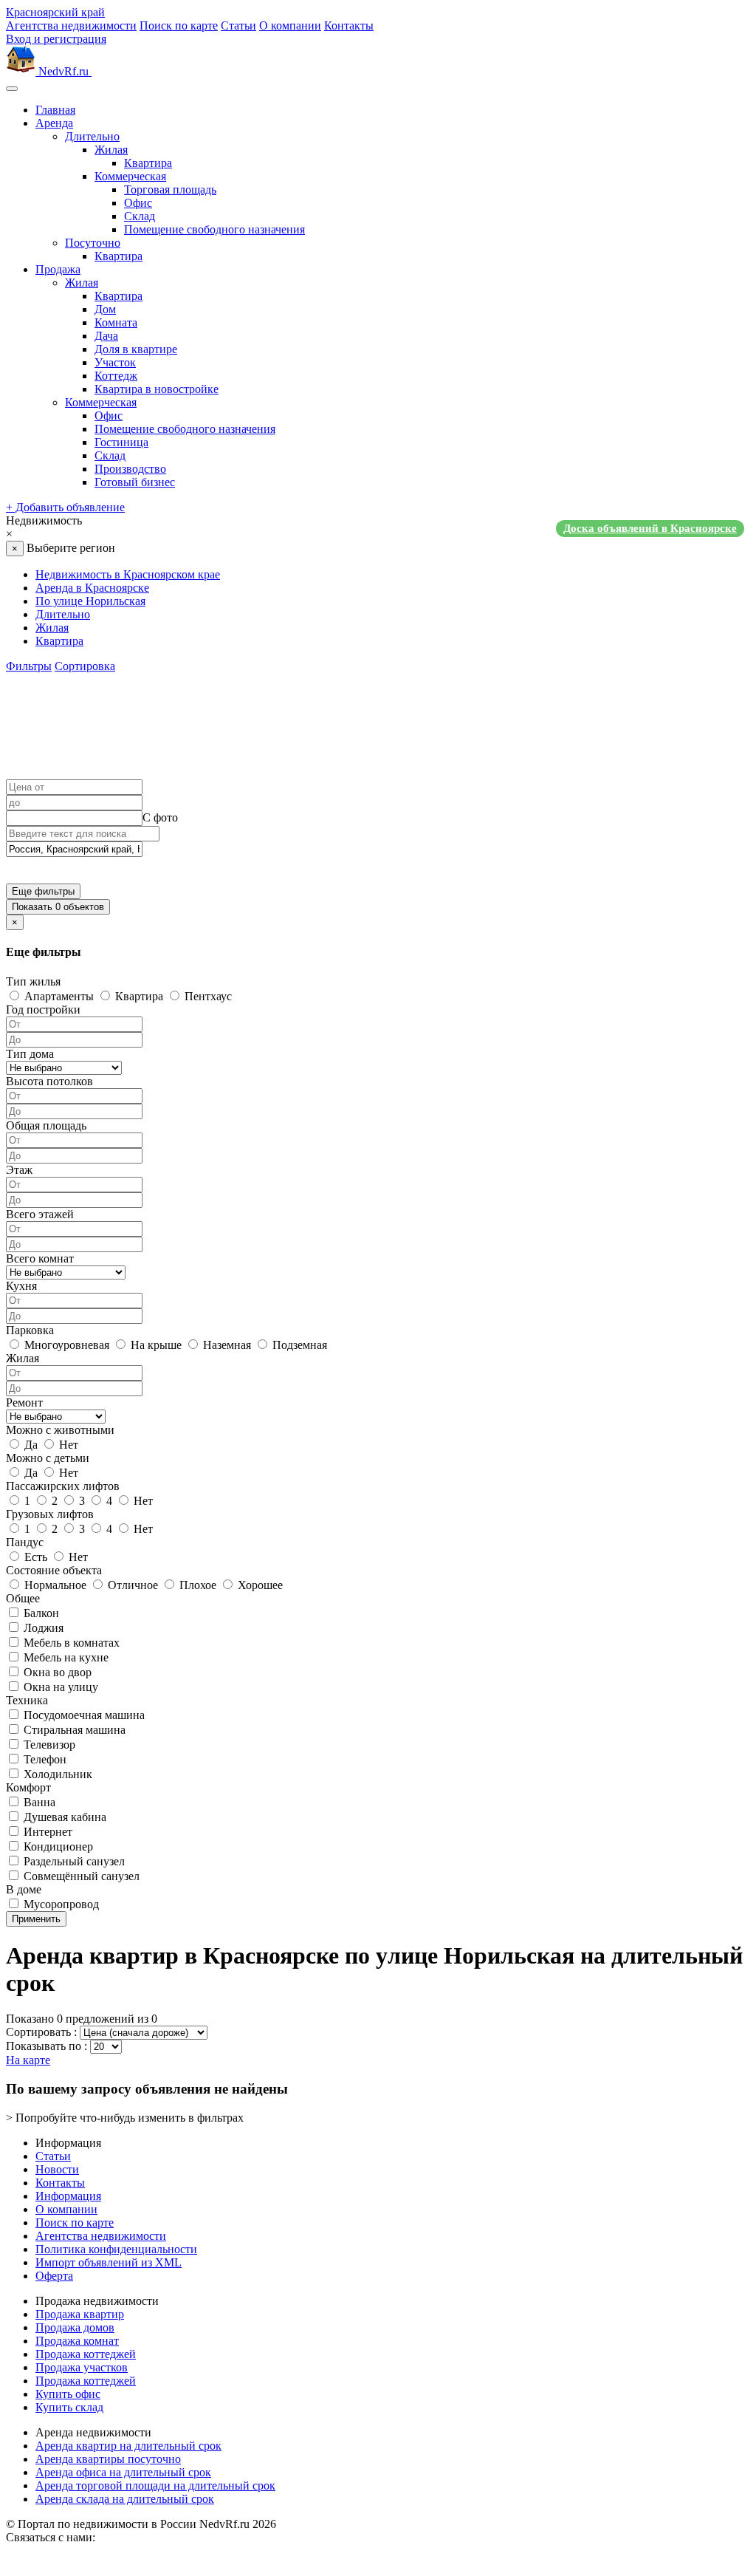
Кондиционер (57, 1846)
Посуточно (93, 243)
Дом (105, 309)
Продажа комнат (77, 2341)
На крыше (155, 1345)
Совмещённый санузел (80, 1876)
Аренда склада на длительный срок (125, 2499)
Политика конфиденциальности (116, 2249)
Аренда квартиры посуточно (108, 2459)
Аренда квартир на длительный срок (128, 2446)
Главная (55, 110)
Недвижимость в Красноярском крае (128, 574)
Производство (130, 469)
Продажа (58, 269)
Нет (67, 1445)
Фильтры (29, 666)
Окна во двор (56, 1672)
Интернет (47, 1832)
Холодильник (56, 1774)
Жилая (111, 150)
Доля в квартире (136, 349)
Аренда (54, 123)
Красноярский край (55, 12)
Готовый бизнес (135, 482)
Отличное (131, 1585)
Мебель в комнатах (70, 1643)
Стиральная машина (73, 1730)
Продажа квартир (80, 2314)
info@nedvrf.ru (134, 2537)
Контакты (349, 25)
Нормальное (54, 1585)
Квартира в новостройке (157, 389)
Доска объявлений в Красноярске (650, 528)
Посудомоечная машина (83, 1715)
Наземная (226, 1345)
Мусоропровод (60, 1904)
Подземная (298, 1345)
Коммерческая (130, 176)
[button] (378, 527)
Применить (36, 1919)
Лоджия (42, 1628)
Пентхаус (207, 996)
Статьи (238, 25)
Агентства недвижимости (71, 25)
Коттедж (116, 376)
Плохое (196, 1585)
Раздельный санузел (73, 1861)
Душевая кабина (63, 1817)
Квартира (148, 163)
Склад (140, 216)
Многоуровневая (65, 1345)
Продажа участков (82, 2367)
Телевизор (48, 1745)
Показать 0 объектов (58, 907)
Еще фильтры (43, 891)
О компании (290, 25)
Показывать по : (47, 2046)
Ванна (38, 1802)
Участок (115, 362)
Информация (68, 2196)
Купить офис (68, 2394)
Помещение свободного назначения (214, 229)
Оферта (54, 2276)
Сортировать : (41, 2032)
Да (30, 1445)
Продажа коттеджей (86, 2354)
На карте (28, 2060)
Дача (106, 336)
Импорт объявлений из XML (109, 2262)
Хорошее (259, 1585)
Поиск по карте (179, 25)
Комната (116, 322)
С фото (160, 817)
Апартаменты (58, 996)
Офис (138, 203)
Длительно (92, 136)
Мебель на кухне (65, 1657)
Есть (34, 1557)
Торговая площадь (170, 189)
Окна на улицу (59, 1687)
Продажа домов (75, 2327)
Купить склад (69, 2407)
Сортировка (85, 666)
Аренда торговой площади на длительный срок (155, 2486)
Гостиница (121, 442)
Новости (57, 2169)
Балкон (40, 1613)
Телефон (44, 1759)
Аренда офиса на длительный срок (123, 2472)
